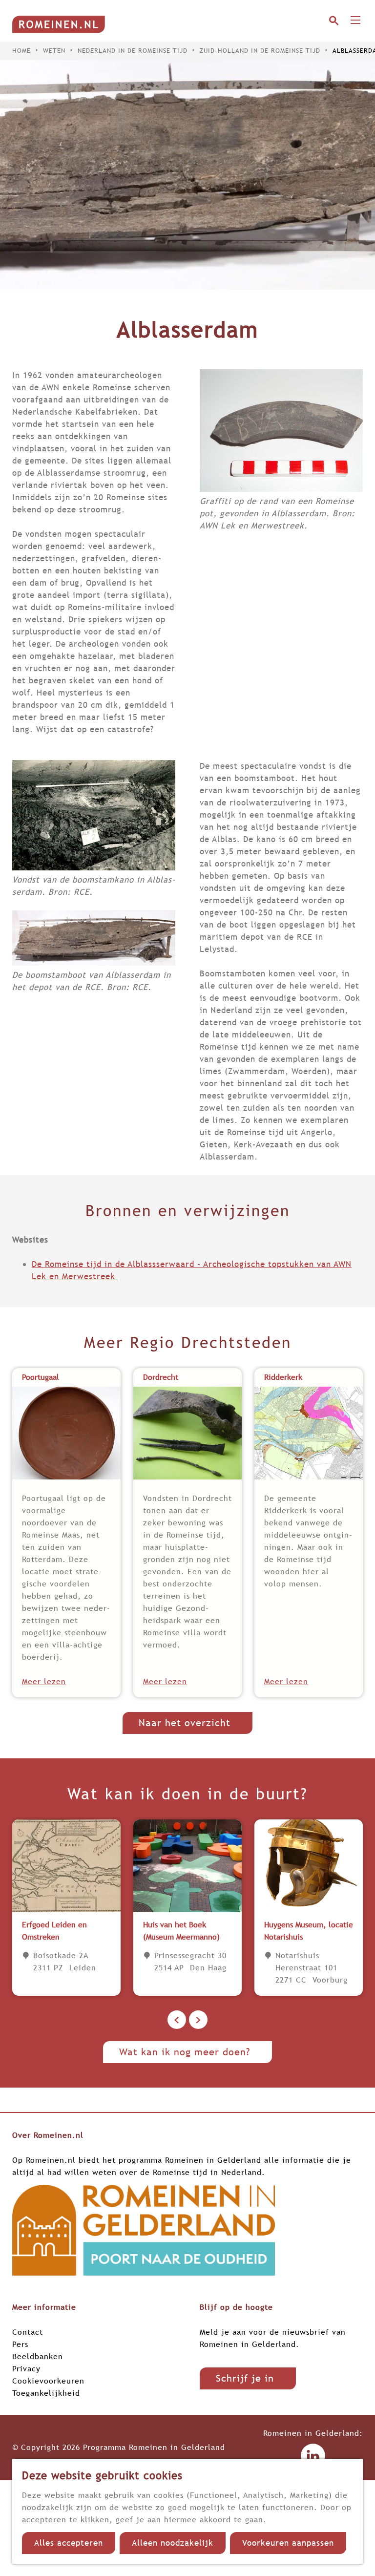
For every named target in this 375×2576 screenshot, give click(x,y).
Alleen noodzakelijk (173, 2543)
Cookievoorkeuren (48, 2381)
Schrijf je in (245, 2378)
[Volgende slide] (198, 2020)
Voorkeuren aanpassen (288, 2543)
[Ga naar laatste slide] (177, 2020)
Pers (20, 2344)
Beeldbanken (38, 2356)
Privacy (26, 2368)
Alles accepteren (69, 2543)
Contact (28, 2332)
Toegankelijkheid (46, 2393)
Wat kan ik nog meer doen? (185, 2052)
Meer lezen (44, 1681)
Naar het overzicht (185, 1723)
